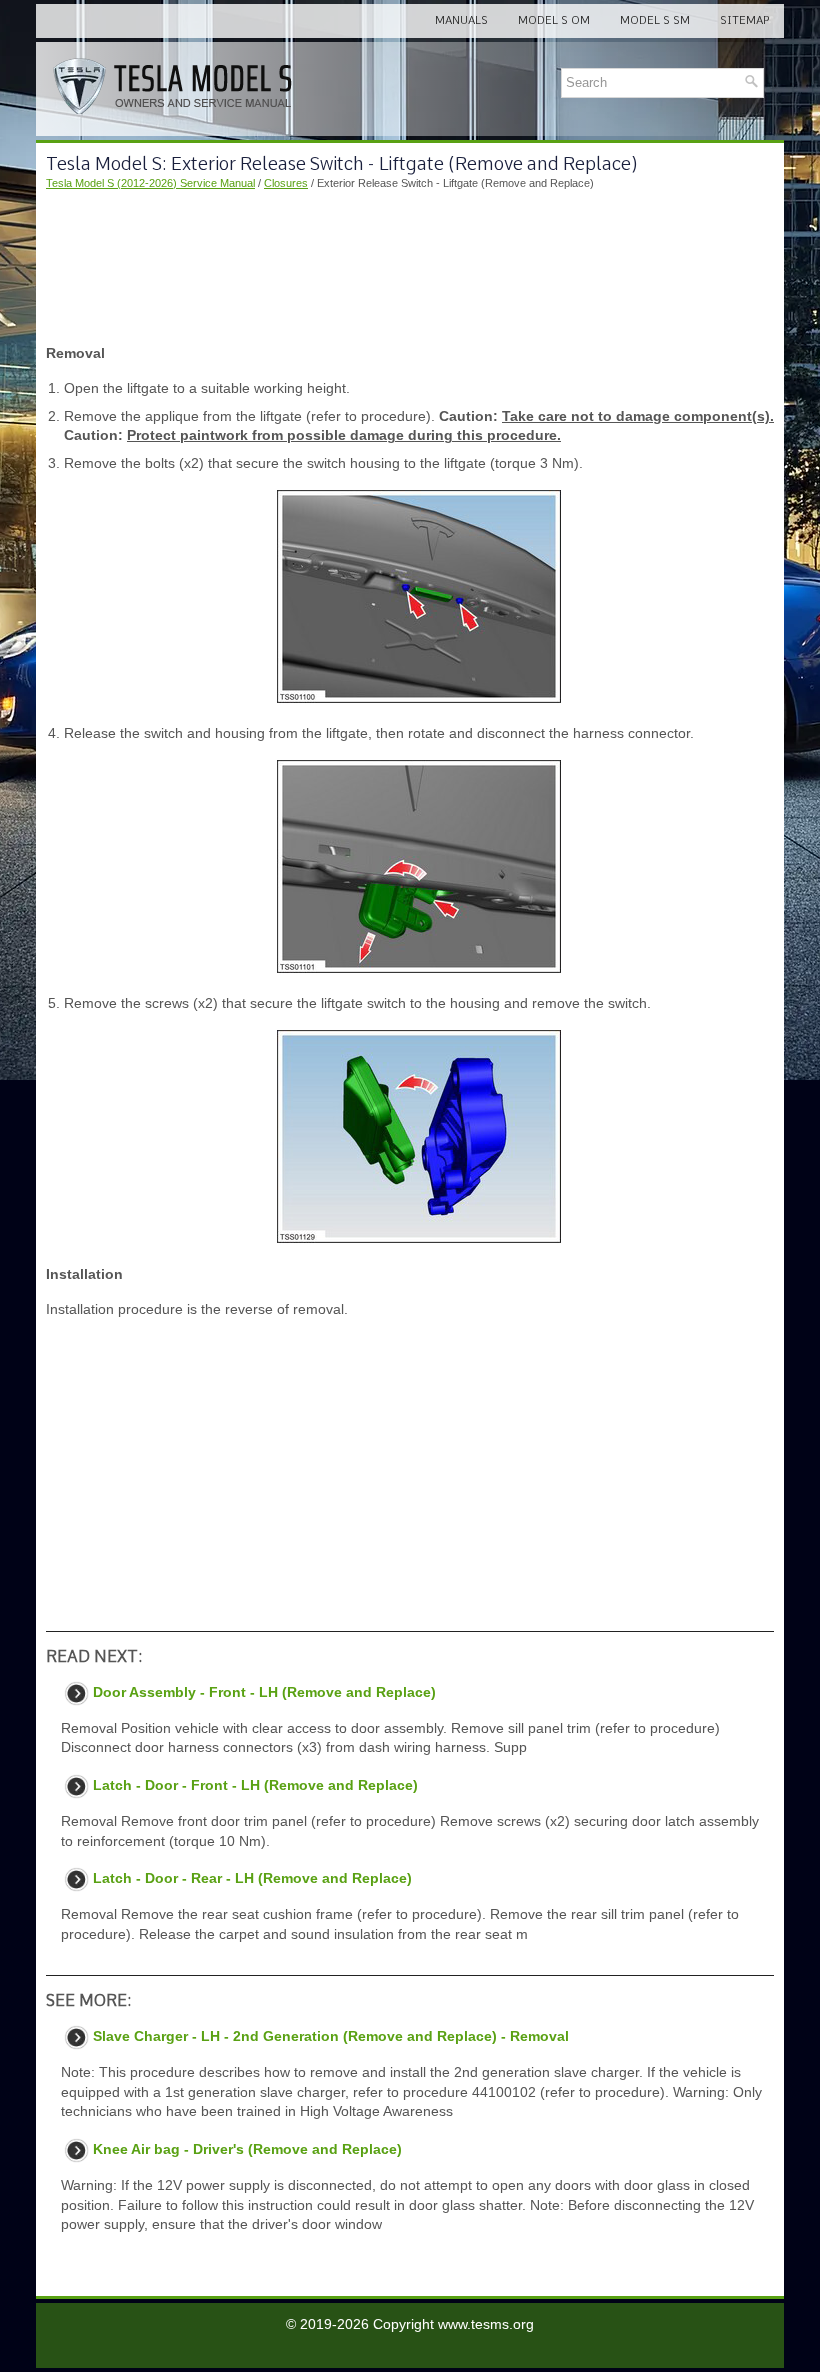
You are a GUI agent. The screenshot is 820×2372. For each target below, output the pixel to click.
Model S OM (554, 20)
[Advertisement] (410, 268)
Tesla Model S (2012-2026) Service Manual (150, 183)
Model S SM (655, 20)
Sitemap (744, 20)
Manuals (461, 20)
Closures (286, 183)
